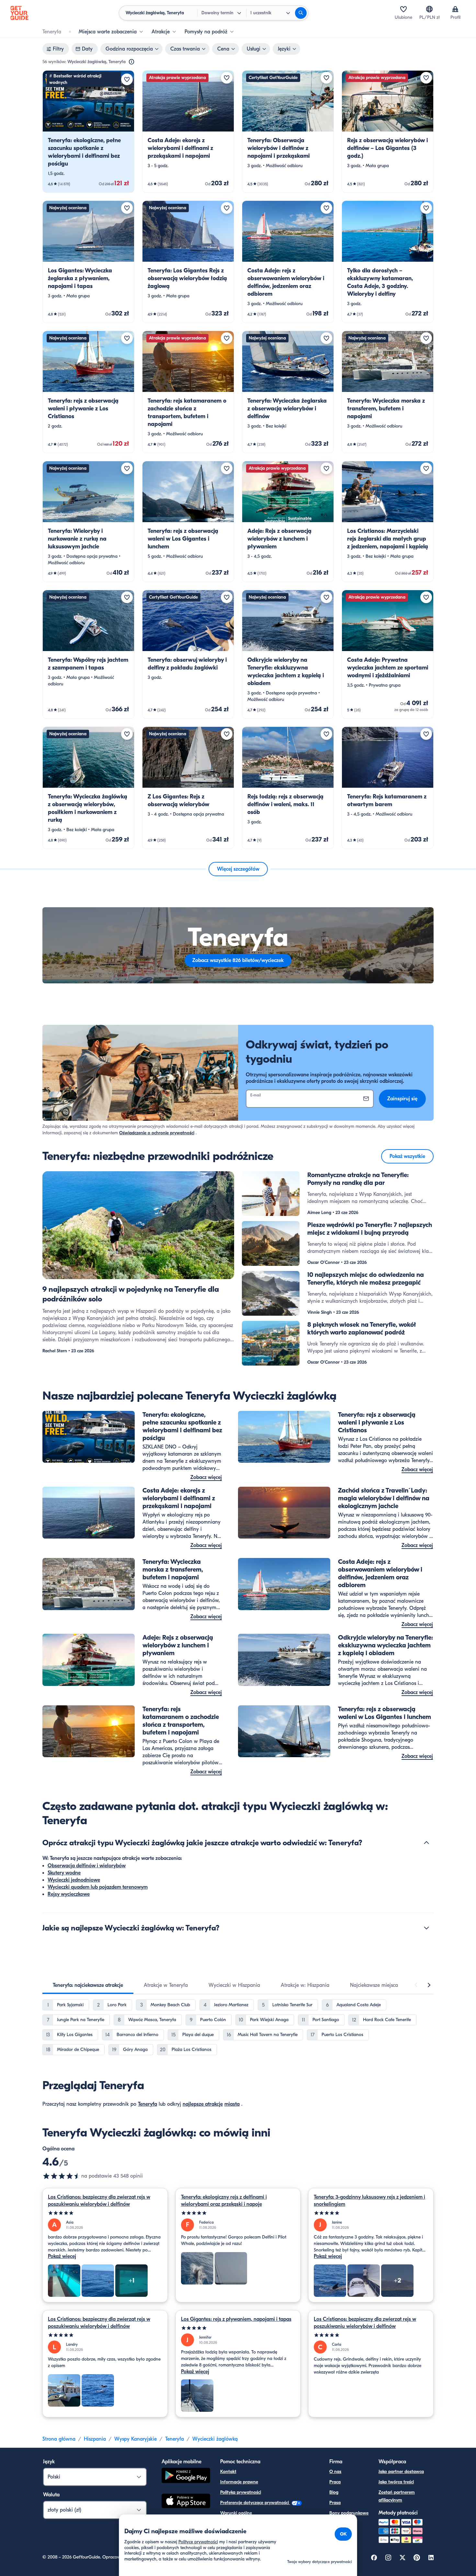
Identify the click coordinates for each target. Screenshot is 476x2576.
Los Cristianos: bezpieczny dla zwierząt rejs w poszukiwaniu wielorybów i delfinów (99, 2201)
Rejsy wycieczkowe (69, 1894)
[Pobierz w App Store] (186, 2502)
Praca (335, 2482)
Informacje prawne (239, 2482)
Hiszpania (95, 2439)
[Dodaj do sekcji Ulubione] (127, 79)
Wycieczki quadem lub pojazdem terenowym (98, 1887)
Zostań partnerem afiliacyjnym (397, 2496)
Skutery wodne (64, 1873)
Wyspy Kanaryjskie (136, 2439)
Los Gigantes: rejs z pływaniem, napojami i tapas (236, 2319)
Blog (334, 2492)
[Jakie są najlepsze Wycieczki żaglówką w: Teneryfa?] (426, 1928)
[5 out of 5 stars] (105, 2213)
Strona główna (59, 2439)
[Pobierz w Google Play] (186, 2476)
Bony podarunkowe (349, 2513)
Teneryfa (147, 2104)
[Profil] (455, 9)
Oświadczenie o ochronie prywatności (157, 1133)
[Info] (131, 62)
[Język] (429, 9)
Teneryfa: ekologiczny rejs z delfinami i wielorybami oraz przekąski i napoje (224, 2201)
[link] (88, 132)
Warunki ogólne (236, 2513)
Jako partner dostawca (401, 2472)
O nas (335, 2472)
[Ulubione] (403, 9)
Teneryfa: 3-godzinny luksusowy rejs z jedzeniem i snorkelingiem (369, 2201)
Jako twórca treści (396, 2482)
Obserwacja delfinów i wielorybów (87, 1866)
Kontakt (228, 2472)
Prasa (335, 2503)
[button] (88, 132)
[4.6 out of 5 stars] (62, 2176)
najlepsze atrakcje (203, 2104)
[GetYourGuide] (19, 13)
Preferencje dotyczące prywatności (255, 2503)
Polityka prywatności (241, 2492)
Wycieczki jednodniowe (74, 1880)
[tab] (88, 1985)
